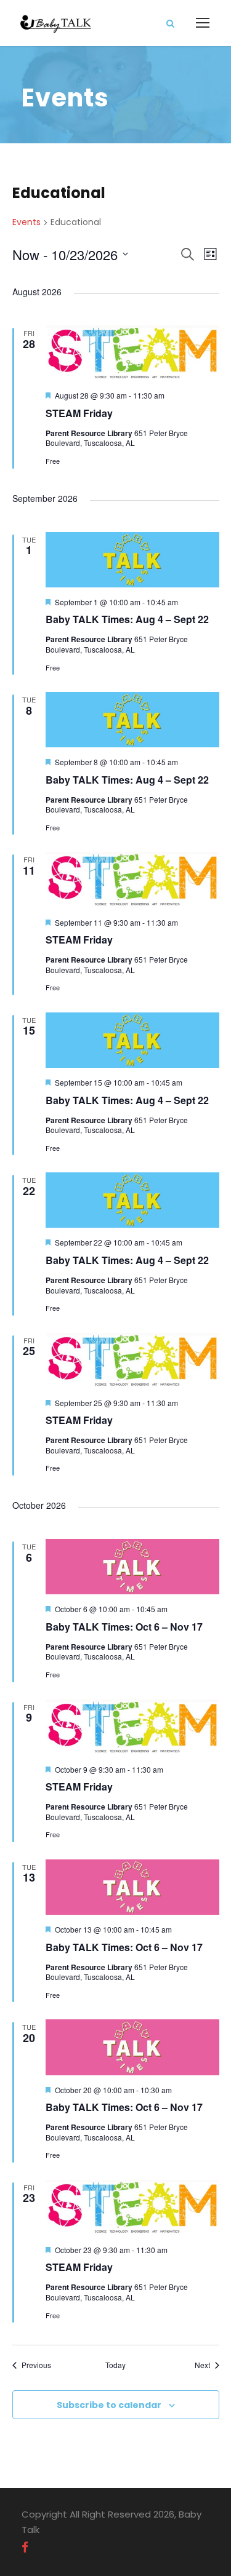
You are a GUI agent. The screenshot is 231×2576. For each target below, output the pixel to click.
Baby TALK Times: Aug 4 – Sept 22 (127, 619)
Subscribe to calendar (109, 2405)
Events (26, 222)
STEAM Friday (79, 413)
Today (115, 2365)
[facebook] (25, 2548)
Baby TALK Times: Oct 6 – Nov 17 (124, 1627)
